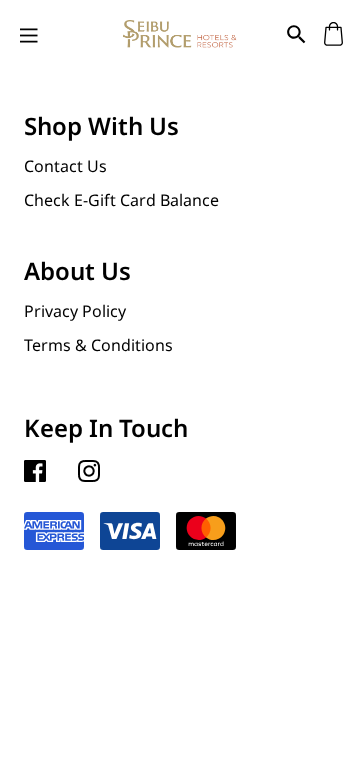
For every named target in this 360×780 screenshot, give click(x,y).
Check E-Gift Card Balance (121, 200)
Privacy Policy (75, 311)
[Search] (296, 33)
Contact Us (65, 166)
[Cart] (333, 33)
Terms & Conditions (98, 345)
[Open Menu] (29, 34)
